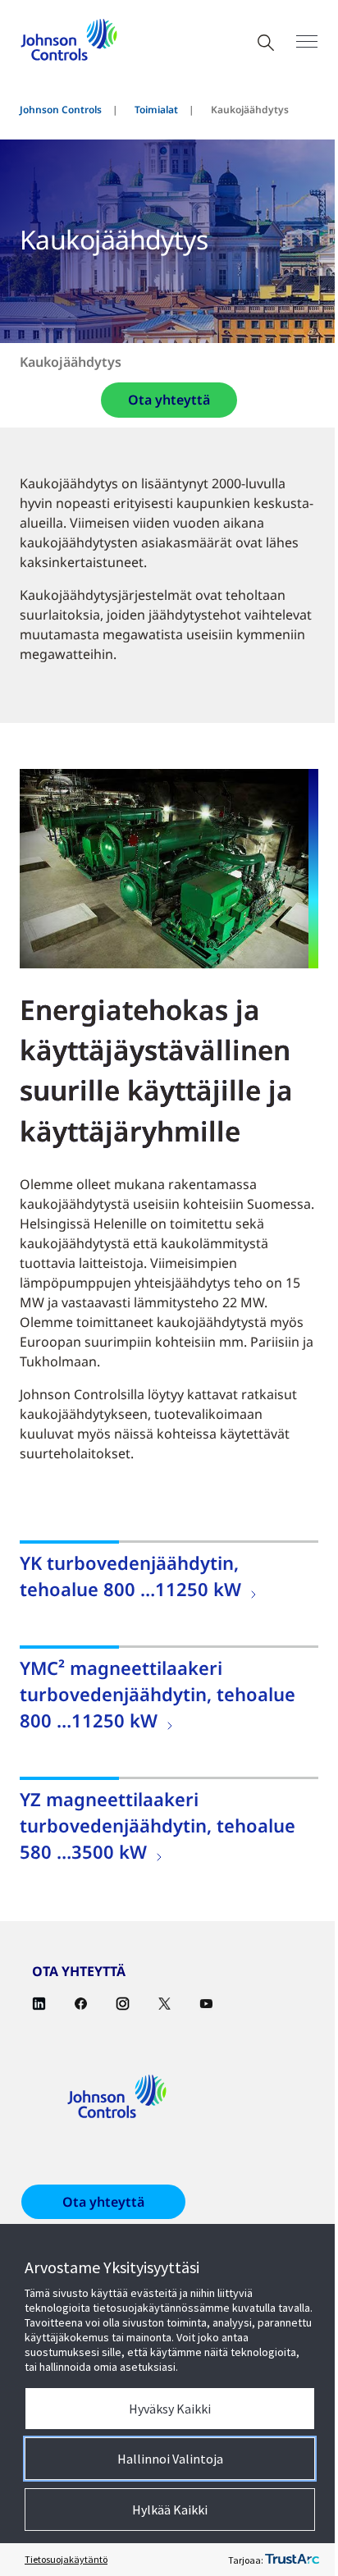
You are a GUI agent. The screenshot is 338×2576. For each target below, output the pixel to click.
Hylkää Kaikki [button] (170, 2510)
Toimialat (156, 110)
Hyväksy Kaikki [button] (170, 2409)
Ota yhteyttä (169, 400)
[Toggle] (307, 41)
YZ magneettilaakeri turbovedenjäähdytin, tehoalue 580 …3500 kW (158, 1825)
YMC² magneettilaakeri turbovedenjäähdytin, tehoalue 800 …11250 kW (158, 1694)
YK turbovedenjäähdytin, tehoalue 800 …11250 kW (130, 1576)
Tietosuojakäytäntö (66, 2559)
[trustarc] (292, 2560)
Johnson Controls (61, 110)
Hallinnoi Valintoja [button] (170, 2459)
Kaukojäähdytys (71, 362)
